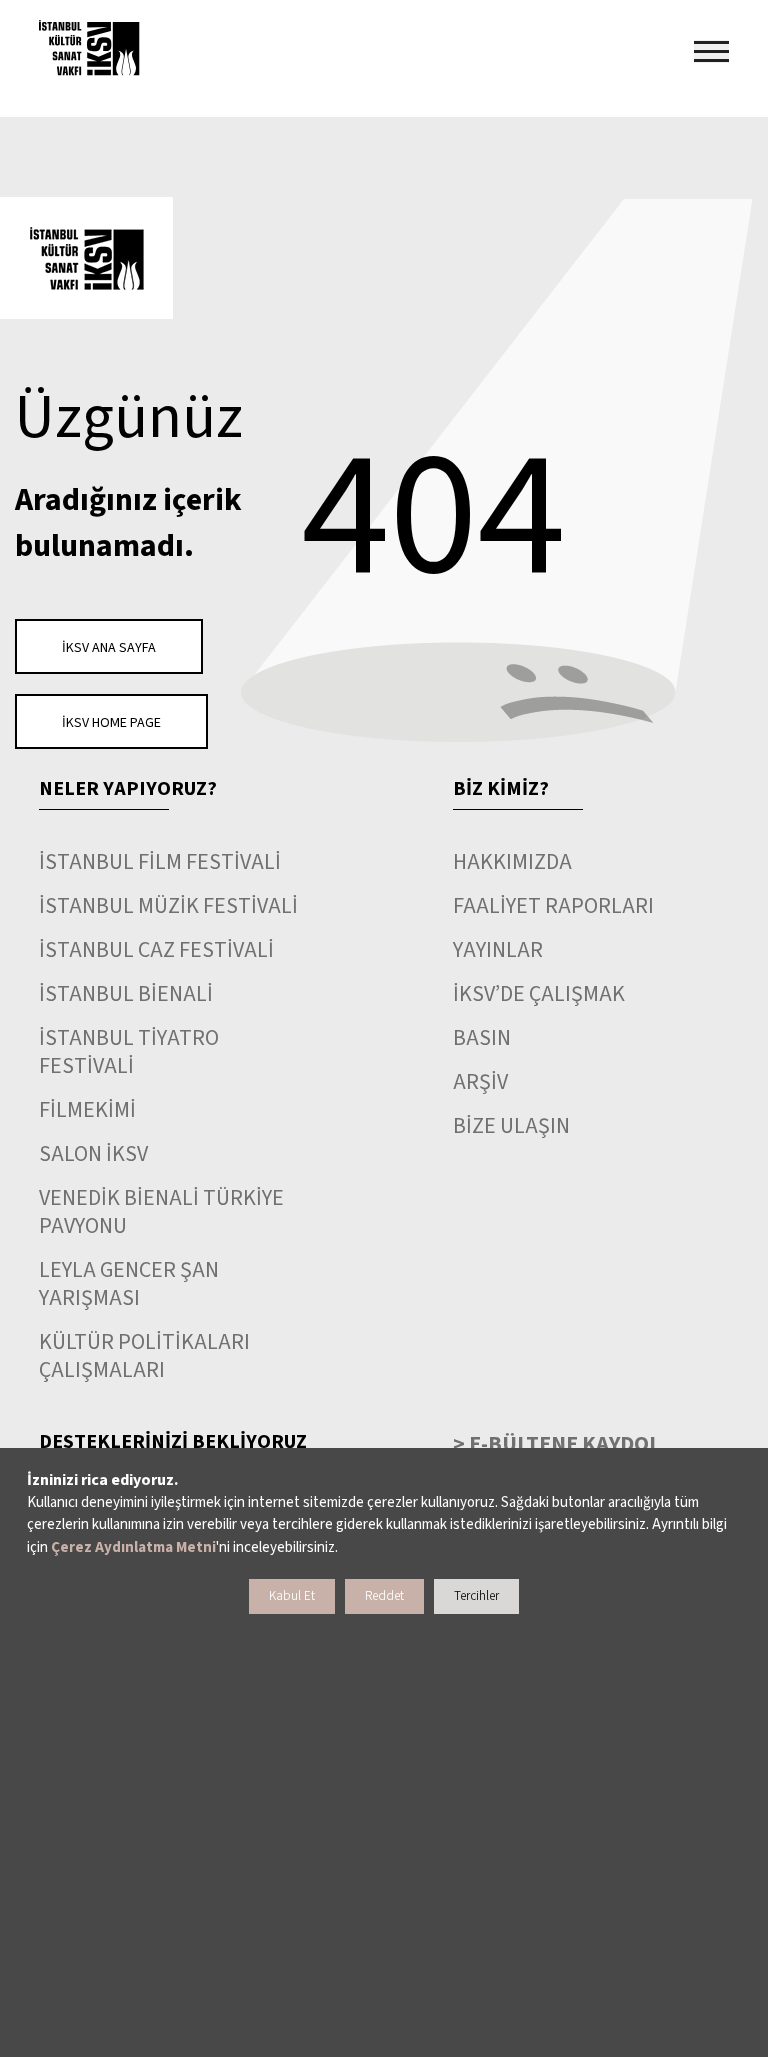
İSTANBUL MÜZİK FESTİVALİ (168, 906)
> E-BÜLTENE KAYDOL (557, 1444)
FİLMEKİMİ (87, 1110)
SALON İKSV (93, 1154)
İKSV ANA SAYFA (109, 648)
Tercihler (476, 1596)
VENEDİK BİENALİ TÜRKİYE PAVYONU (161, 1212)
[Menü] (711, 51)
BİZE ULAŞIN (511, 1126)
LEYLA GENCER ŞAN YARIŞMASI (129, 1284)
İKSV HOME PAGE (111, 723)
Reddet (384, 1596)
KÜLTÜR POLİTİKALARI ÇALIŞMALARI (144, 1356)
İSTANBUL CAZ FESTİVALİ (156, 950)
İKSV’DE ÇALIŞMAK (539, 994)
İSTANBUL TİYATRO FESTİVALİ (129, 1052)
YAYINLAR (498, 950)
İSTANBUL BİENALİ (126, 994)
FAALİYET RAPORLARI (553, 906)
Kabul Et (292, 1596)
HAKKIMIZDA (512, 862)
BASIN (482, 1038)
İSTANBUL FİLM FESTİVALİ (160, 862)
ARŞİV (480, 1082)
